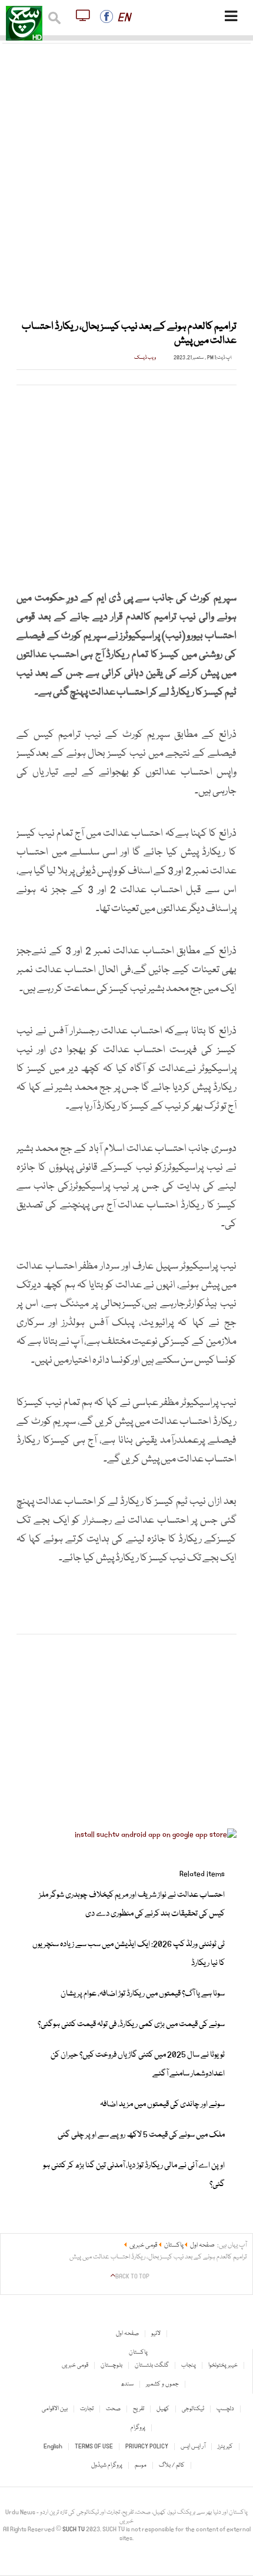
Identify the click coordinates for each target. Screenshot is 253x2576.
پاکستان (138, 2353)
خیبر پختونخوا (223, 2365)
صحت (113, 2409)
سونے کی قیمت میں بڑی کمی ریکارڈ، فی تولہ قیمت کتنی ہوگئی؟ (131, 2024)
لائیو (156, 2334)
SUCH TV (74, 2530)
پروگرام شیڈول (107, 2465)
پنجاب (189, 2365)
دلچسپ (225, 2409)
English (53, 2447)
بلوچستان (111, 2365)
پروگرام (138, 2428)
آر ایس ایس (193, 2447)
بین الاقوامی (55, 2409)
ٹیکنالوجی (193, 2409)
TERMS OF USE (94, 2447)
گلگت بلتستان (152, 2365)
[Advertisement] (126, 175)
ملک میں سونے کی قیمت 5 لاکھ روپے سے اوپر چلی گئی (141, 2135)
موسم (141, 2465)
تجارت (87, 2409)
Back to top (132, 2277)
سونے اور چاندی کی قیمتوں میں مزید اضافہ (162, 2104)
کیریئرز (225, 2447)
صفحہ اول (127, 2334)
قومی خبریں (75, 2365)
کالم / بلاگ (172, 2465)
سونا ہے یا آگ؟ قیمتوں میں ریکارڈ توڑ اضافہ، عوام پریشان (143, 1994)
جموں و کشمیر (162, 2384)
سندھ (127, 2384)
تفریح (139, 2409)
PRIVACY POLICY (147, 2447)
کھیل (163, 2409)
